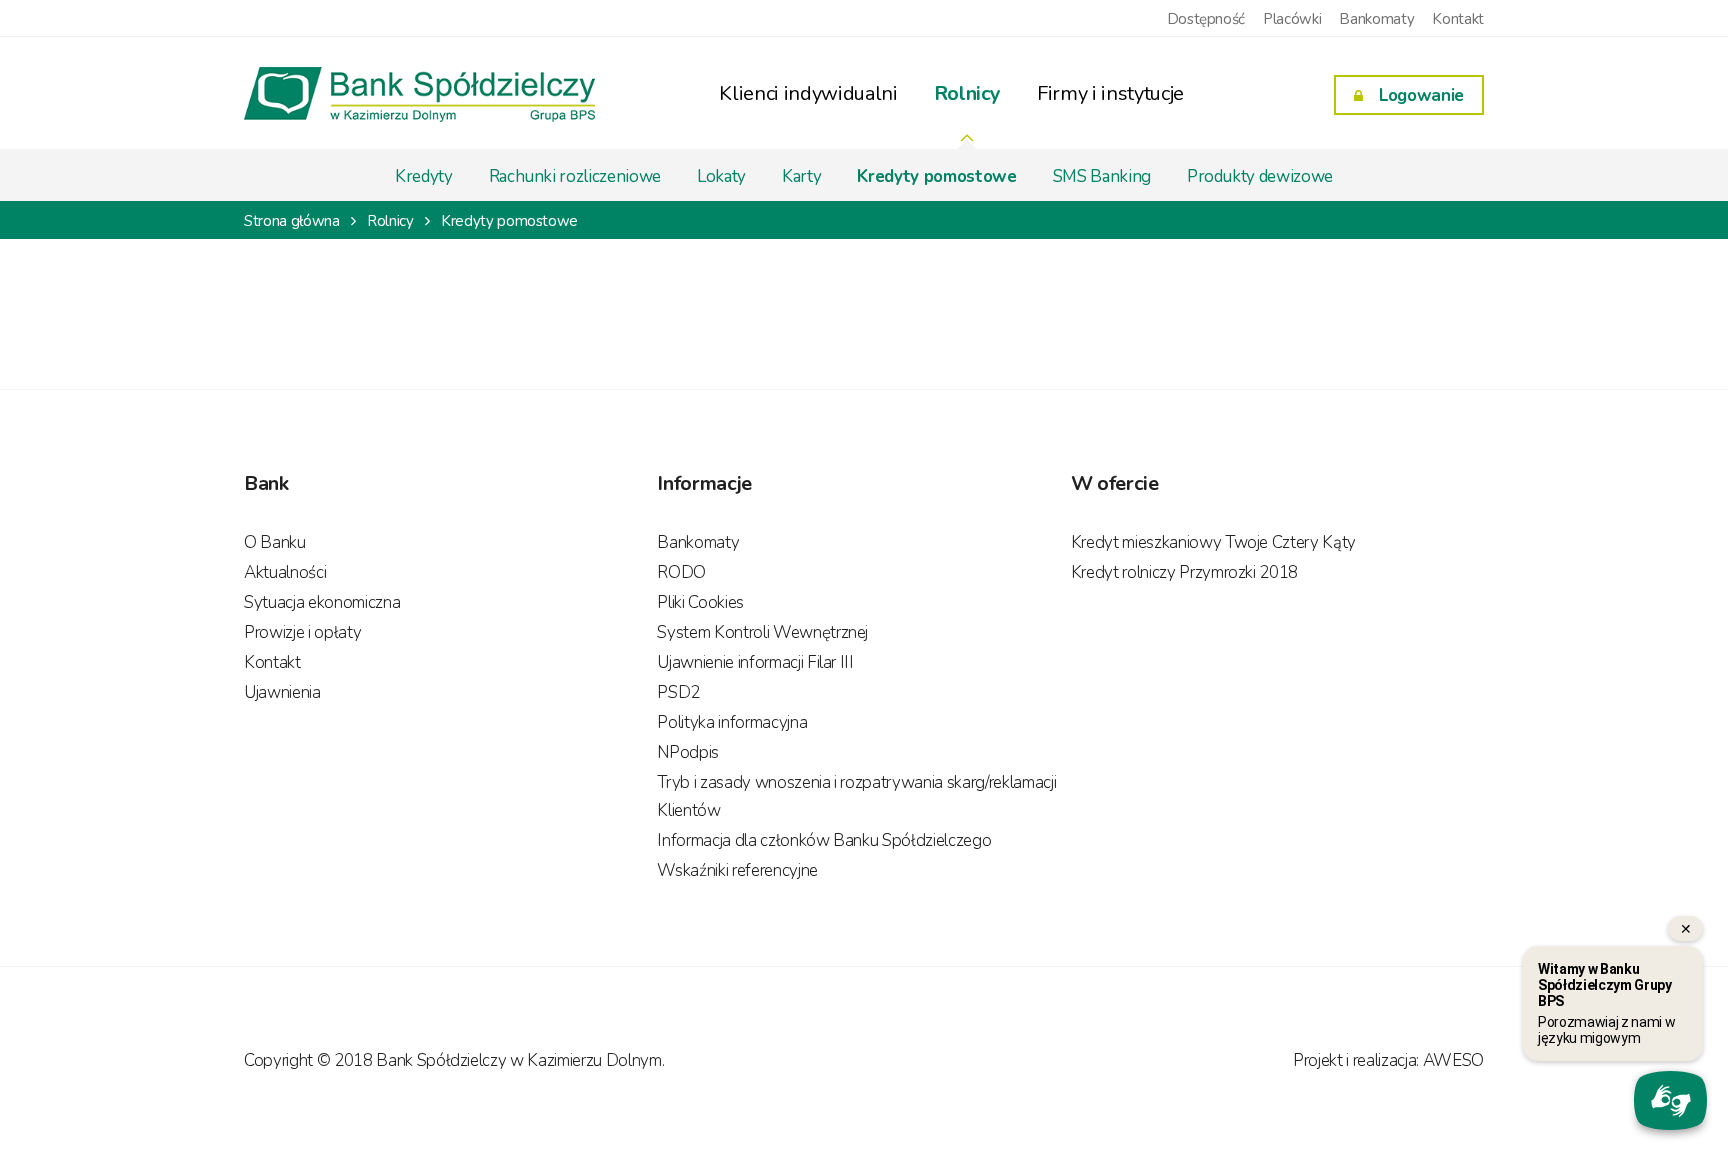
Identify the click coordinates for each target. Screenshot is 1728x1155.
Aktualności (285, 572)
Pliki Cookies (700, 602)
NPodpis (688, 752)
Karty (801, 176)
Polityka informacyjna (732, 722)
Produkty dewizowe (1260, 176)
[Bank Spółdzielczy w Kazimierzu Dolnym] (419, 108)
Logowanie (1421, 95)
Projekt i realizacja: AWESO (1388, 1060)
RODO (681, 572)
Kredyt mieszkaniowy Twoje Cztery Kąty (1213, 542)
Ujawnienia (282, 692)
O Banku (275, 542)
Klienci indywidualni (808, 93)
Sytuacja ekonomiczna (322, 602)
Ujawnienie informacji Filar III (755, 662)
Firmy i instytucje (1110, 93)
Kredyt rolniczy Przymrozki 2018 (1184, 572)
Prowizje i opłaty (302, 632)
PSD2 (678, 692)
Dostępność (1206, 19)
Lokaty (721, 176)
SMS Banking (1102, 176)
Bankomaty (1376, 19)
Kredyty (424, 176)
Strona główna (292, 221)
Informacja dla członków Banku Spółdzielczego (824, 840)
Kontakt (1458, 19)
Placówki (1292, 19)
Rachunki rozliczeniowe (575, 176)
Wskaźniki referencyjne (737, 870)
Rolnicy (968, 93)
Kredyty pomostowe (936, 176)
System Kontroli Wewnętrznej (762, 632)
